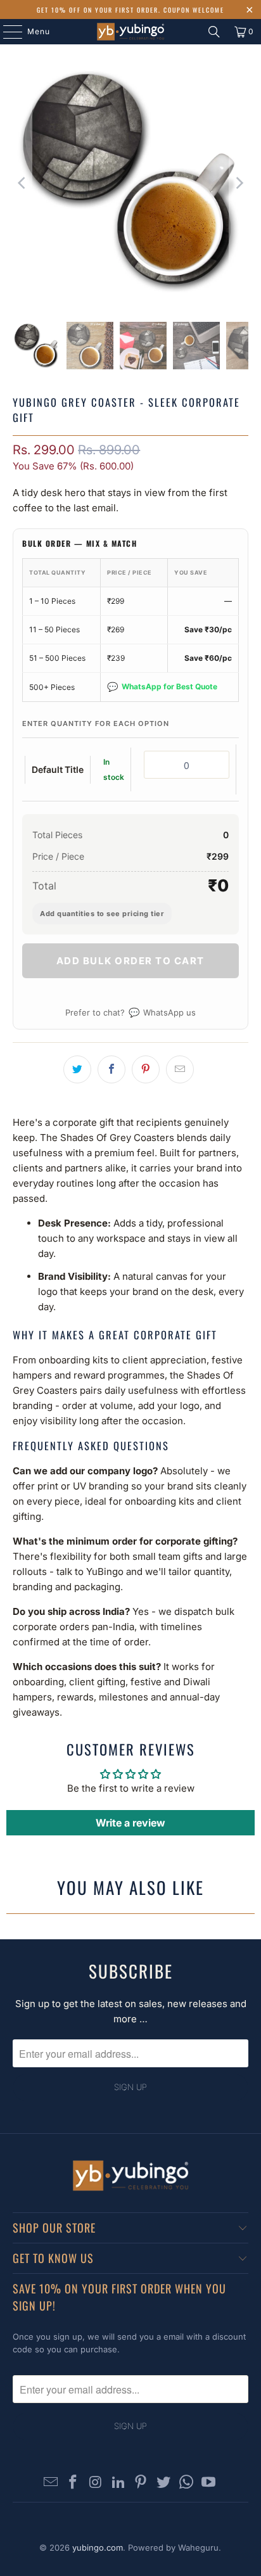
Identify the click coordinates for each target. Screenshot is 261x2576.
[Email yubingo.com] (51, 2483)
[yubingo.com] (130, 32)
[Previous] (22, 183)
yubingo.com (98, 2547)
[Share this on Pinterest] (146, 1069)
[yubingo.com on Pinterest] (141, 2483)
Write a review (130, 1823)
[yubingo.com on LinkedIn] (118, 2483)
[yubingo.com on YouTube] (209, 2483)
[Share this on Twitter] (77, 1069)
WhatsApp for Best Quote (162, 686)
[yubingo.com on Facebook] (73, 2483)
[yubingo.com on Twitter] (164, 2483)
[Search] (214, 32)
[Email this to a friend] (180, 1069)
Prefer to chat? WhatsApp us (130, 1012)
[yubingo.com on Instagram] (96, 2483)
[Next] (239, 183)
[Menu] (6, 32)
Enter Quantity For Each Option (96, 724)
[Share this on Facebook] (111, 1069)
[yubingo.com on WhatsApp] (186, 2483)
